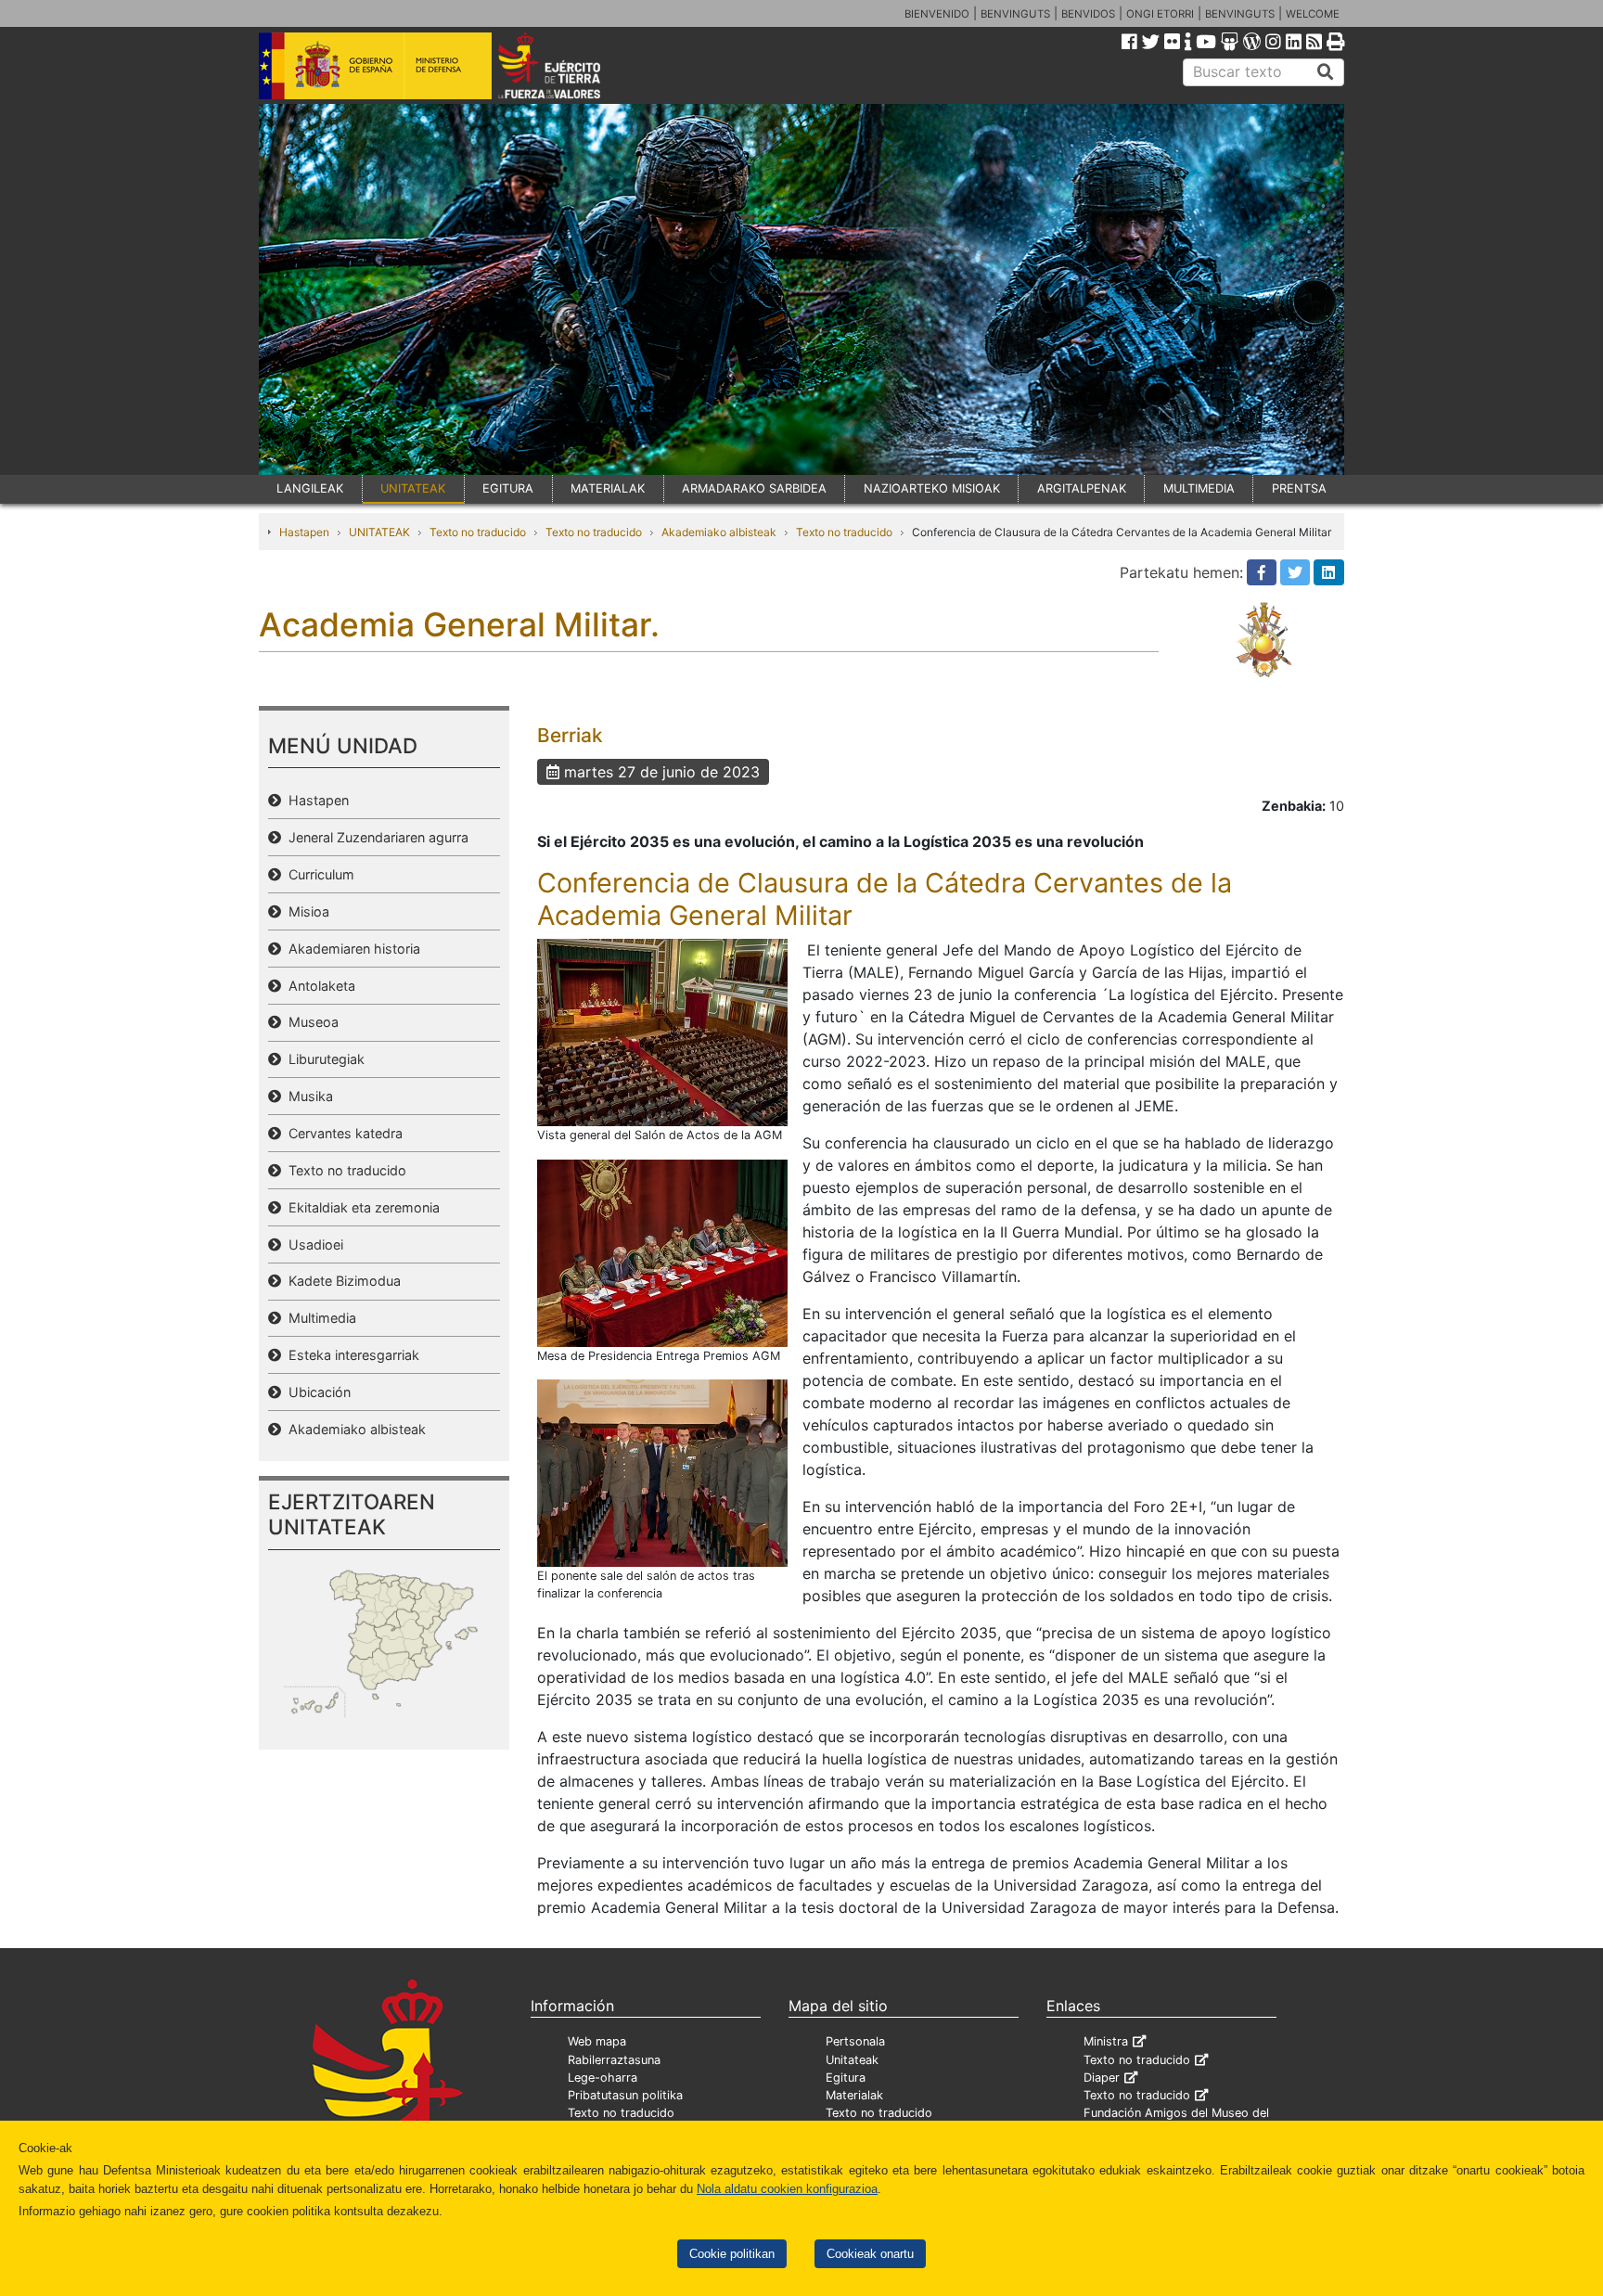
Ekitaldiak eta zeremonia (360, 1207)
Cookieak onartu (870, 2254)
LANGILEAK (310, 488)
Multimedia (319, 1318)
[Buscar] (1326, 72)
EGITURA (508, 488)
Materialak (854, 2095)
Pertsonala (855, 2041)
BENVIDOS (1088, 14)
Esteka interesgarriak (350, 1355)
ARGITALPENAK (1082, 488)
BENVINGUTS (1015, 14)
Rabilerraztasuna (614, 2060)
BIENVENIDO (937, 14)
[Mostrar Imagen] (662, 1032)
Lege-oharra (603, 2078)
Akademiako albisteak (719, 532)
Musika (307, 1096)
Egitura (846, 2078)
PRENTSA (1299, 488)
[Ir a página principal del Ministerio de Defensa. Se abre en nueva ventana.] (375, 64)
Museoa (310, 1022)
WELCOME (1313, 14)
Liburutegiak (323, 1059)
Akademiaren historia (351, 949)
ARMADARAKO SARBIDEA (754, 488)
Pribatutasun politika (625, 2095)
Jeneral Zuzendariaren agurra (375, 837)
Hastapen (304, 532)
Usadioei (312, 1244)
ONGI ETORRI (1160, 14)
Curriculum (318, 874)
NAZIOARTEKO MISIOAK (932, 488)
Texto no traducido (478, 532)
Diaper (1102, 2078)
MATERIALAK (608, 488)
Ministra (1106, 2041)
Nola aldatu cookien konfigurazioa (787, 2189)
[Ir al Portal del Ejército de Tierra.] (571, 64)
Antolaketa (318, 986)
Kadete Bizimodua (341, 1281)
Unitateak (852, 2060)
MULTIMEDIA (1199, 488)
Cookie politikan (732, 2254)
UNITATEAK (413, 488)
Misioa (305, 911)
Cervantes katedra (342, 1133)
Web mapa (597, 2041)
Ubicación (316, 1392)
